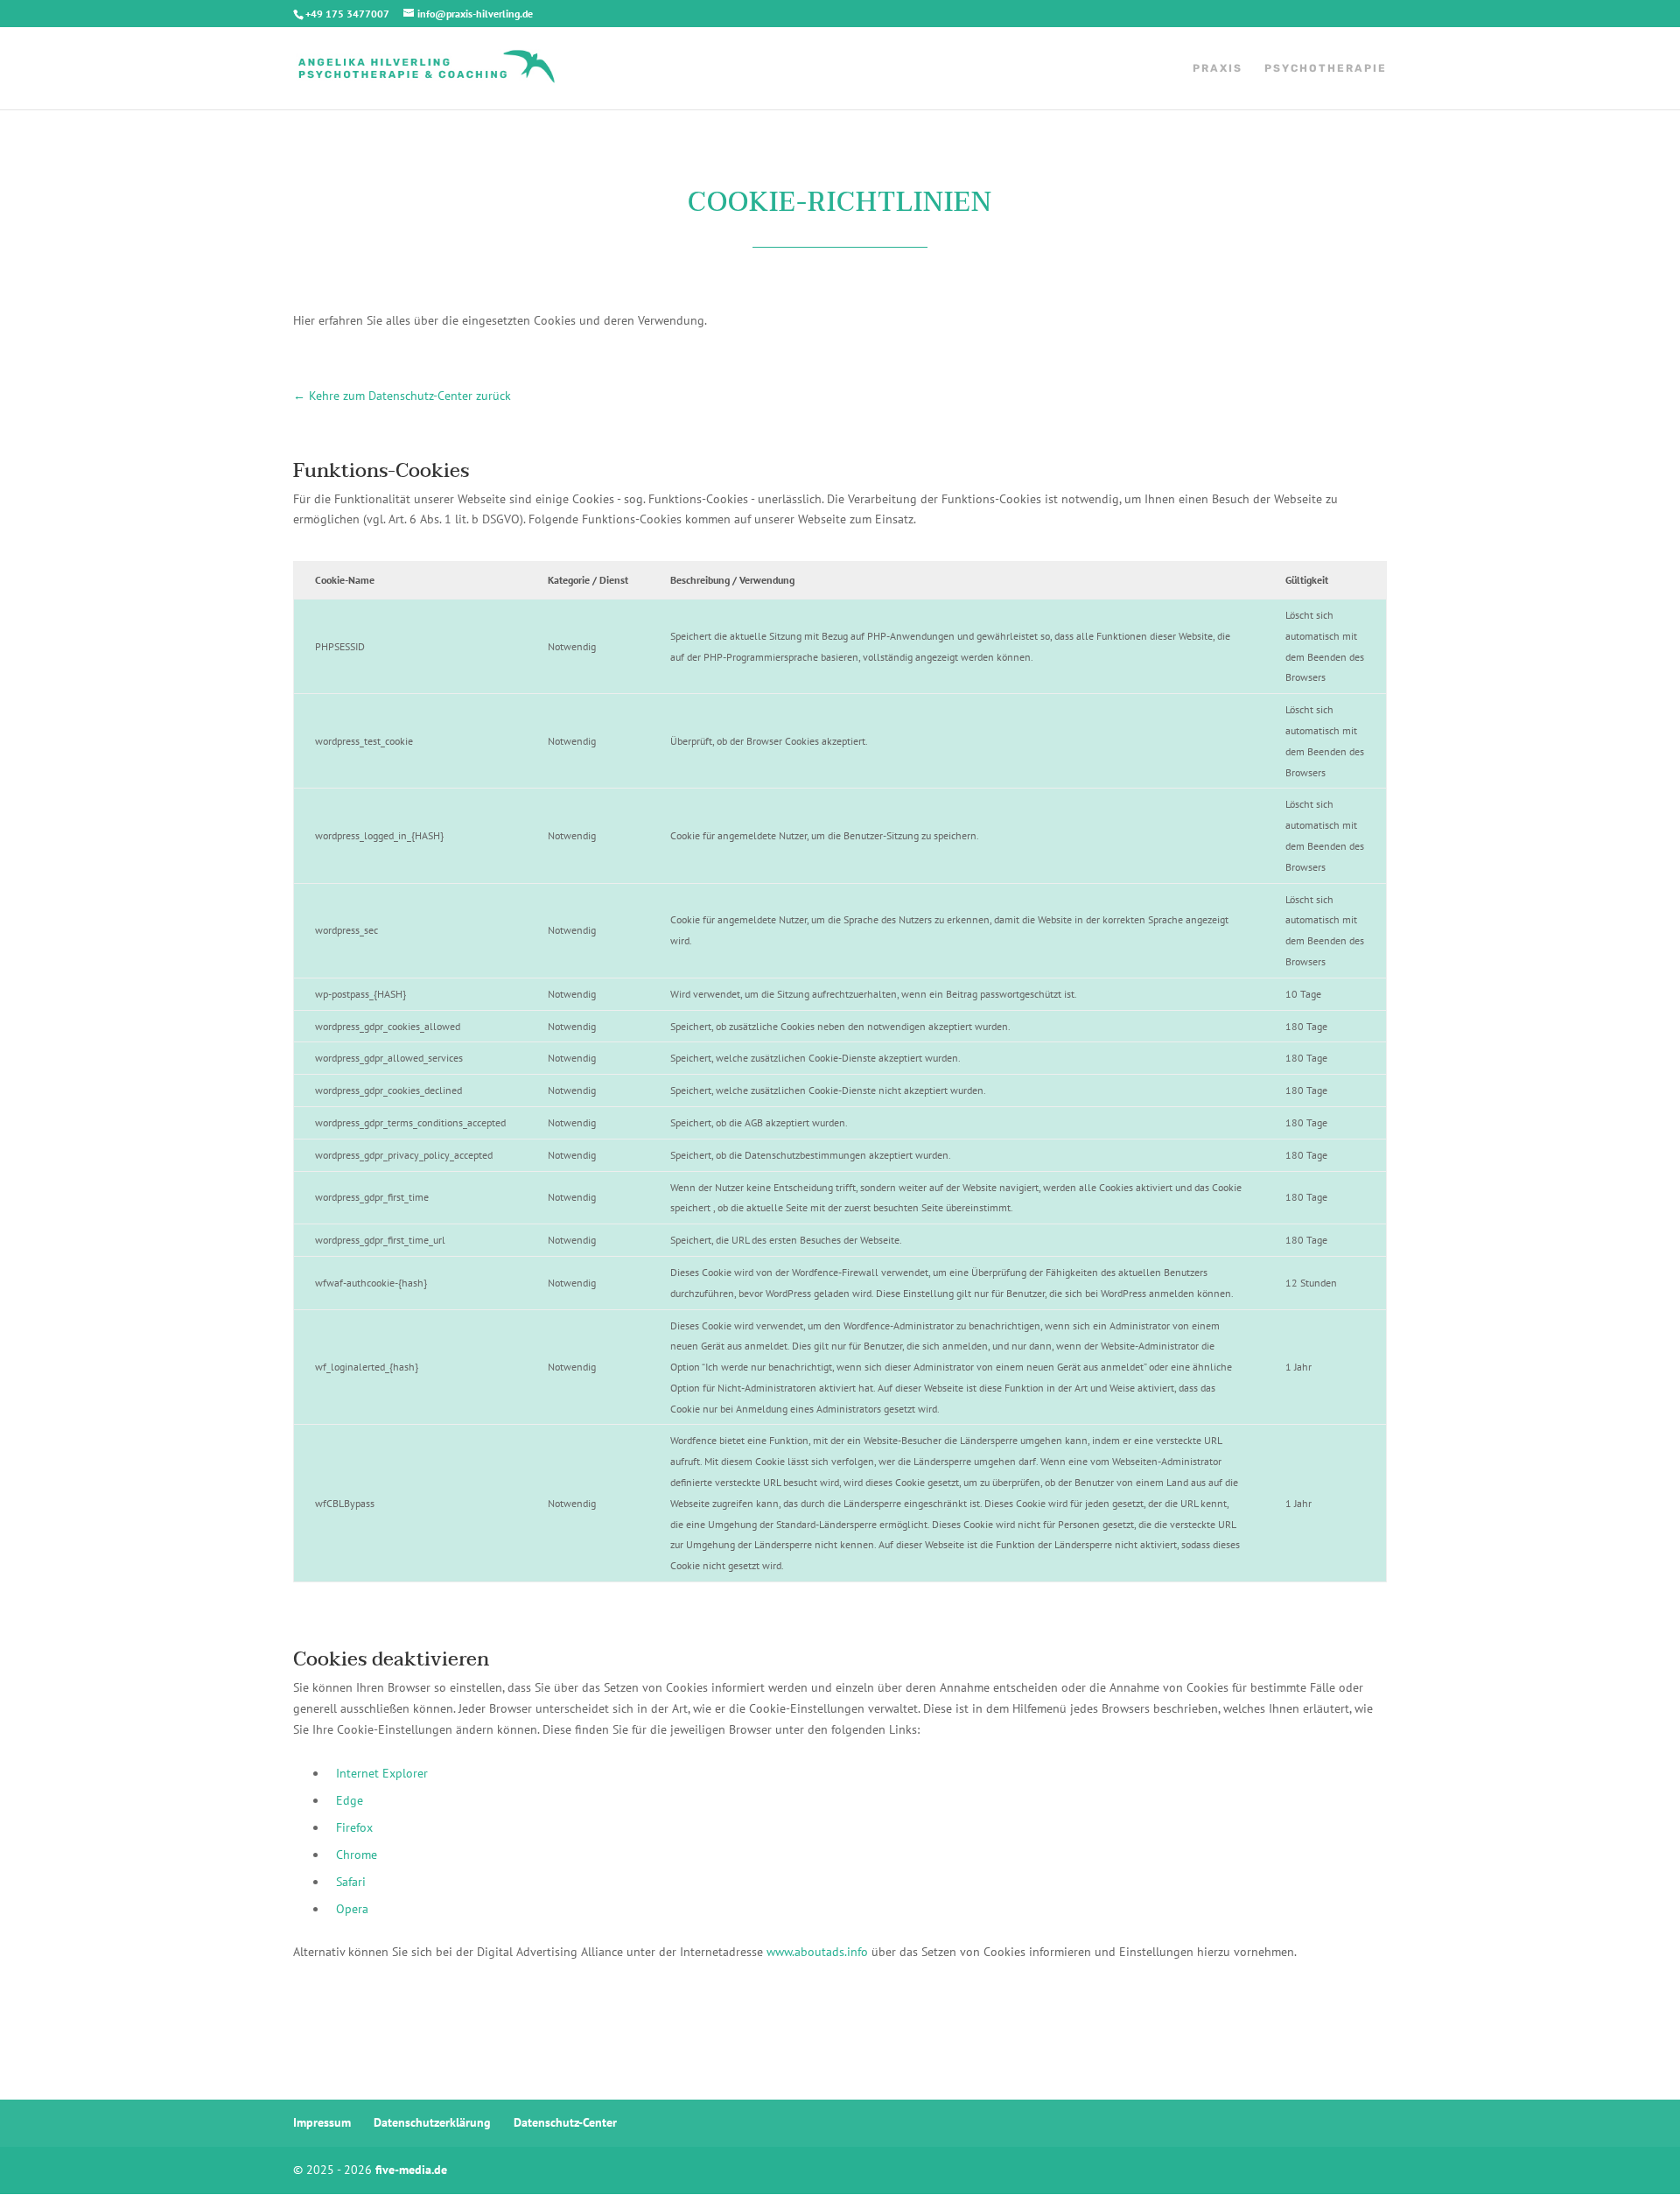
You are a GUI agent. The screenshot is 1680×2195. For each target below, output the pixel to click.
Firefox (354, 1827)
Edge (350, 1800)
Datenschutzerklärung (432, 2122)
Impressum (322, 2122)
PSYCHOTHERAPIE (1326, 68)
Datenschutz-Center (565, 2122)
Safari (351, 1882)
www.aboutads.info (817, 1952)
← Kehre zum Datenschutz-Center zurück (402, 396)
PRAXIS (1218, 68)
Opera (352, 1909)
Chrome (357, 1855)
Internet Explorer (382, 1773)
